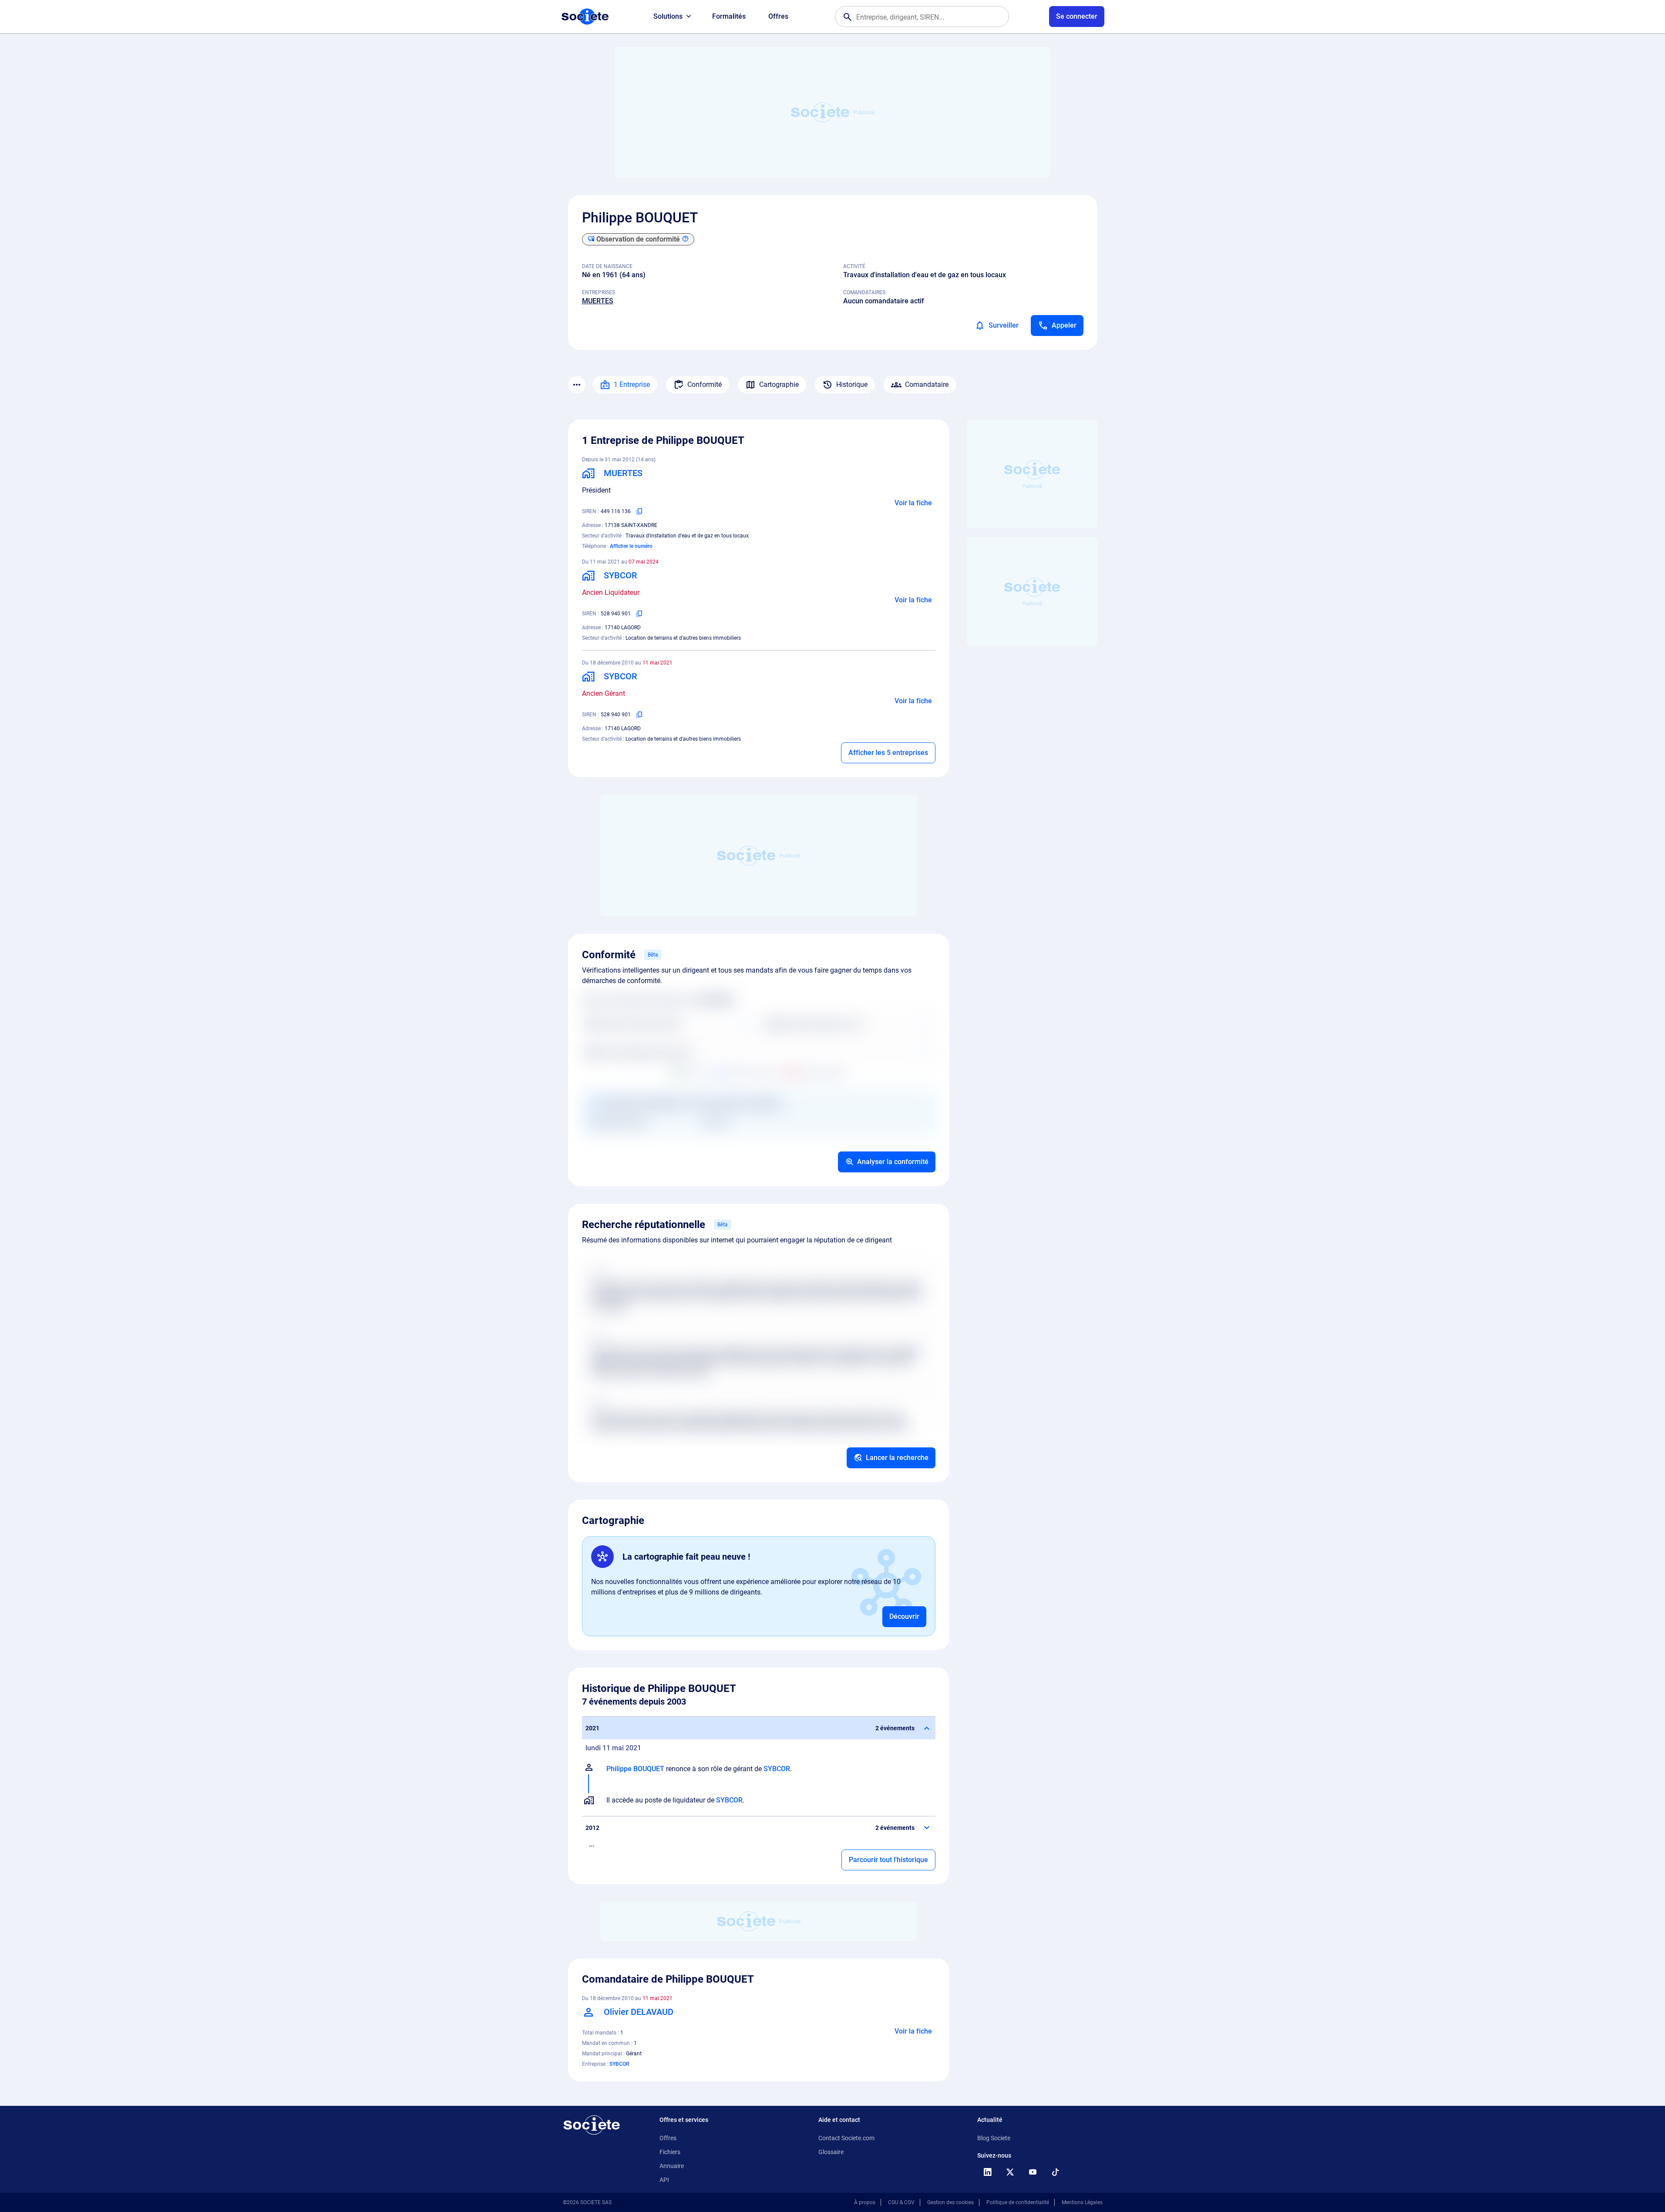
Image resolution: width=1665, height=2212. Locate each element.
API (664, 2180)
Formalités (729, 16)
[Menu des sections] (577, 385)
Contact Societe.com (846, 2138)
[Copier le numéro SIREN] (639, 511)
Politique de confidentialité (1018, 2202)
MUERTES (598, 301)
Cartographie (779, 384)
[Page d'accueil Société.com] (585, 17)
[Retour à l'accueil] (592, 2125)
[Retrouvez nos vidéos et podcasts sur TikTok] (1056, 2172)
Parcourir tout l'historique (888, 1860)
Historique (852, 384)
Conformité (705, 384)
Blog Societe (994, 2138)
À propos (865, 2202)
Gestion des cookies (950, 2202)
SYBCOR (777, 1769)
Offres (778, 16)
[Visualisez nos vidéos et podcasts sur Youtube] (1033, 2172)
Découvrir (904, 1616)
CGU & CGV (901, 2202)
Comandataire (927, 384)
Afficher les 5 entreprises (888, 753)
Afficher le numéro (631, 546)
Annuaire (672, 2166)
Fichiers (670, 2152)
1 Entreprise (632, 384)
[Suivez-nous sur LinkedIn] (988, 2172)
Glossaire (831, 2152)
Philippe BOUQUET (635, 1769)
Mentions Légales (1082, 2202)
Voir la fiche (913, 503)
